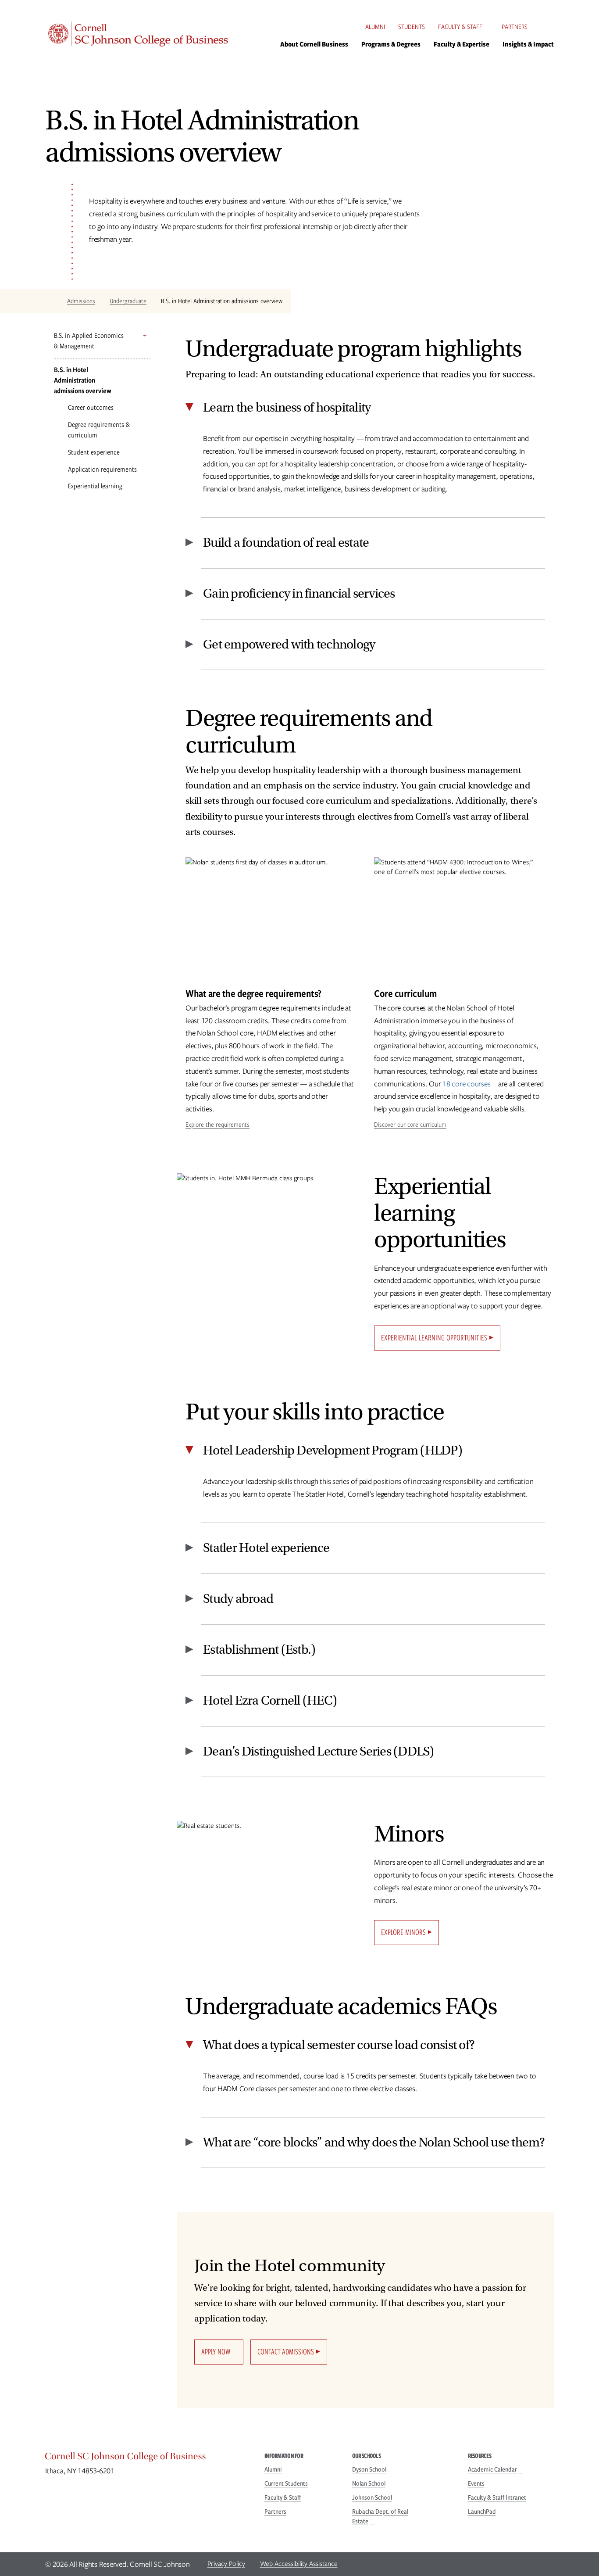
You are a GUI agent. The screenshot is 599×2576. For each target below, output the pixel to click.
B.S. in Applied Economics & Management (89, 341)
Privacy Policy (226, 2564)
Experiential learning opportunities (434, 1338)
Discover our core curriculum (410, 1125)
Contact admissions (286, 2352)
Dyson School (369, 2469)
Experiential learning (95, 486)
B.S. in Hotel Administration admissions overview (83, 380)
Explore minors (403, 1932)
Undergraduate (128, 301)
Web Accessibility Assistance (299, 2564)
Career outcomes (91, 407)
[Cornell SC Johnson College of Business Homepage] (146, 2458)
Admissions (81, 301)
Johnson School (372, 2497)
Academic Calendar (492, 2469)
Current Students (286, 2483)
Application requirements (102, 469)
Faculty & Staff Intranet (497, 2497)
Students (412, 27)
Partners (515, 27)
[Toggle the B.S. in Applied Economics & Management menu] (145, 335)
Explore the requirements (217, 1125)
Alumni (375, 27)
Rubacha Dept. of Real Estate (380, 2516)
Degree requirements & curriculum (99, 430)
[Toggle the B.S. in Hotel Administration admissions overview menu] (145, 370)
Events (476, 2483)
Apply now (216, 2352)
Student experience (94, 452)
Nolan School (369, 2483)
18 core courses (466, 1084)
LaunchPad (482, 2512)
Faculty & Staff (460, 27)
